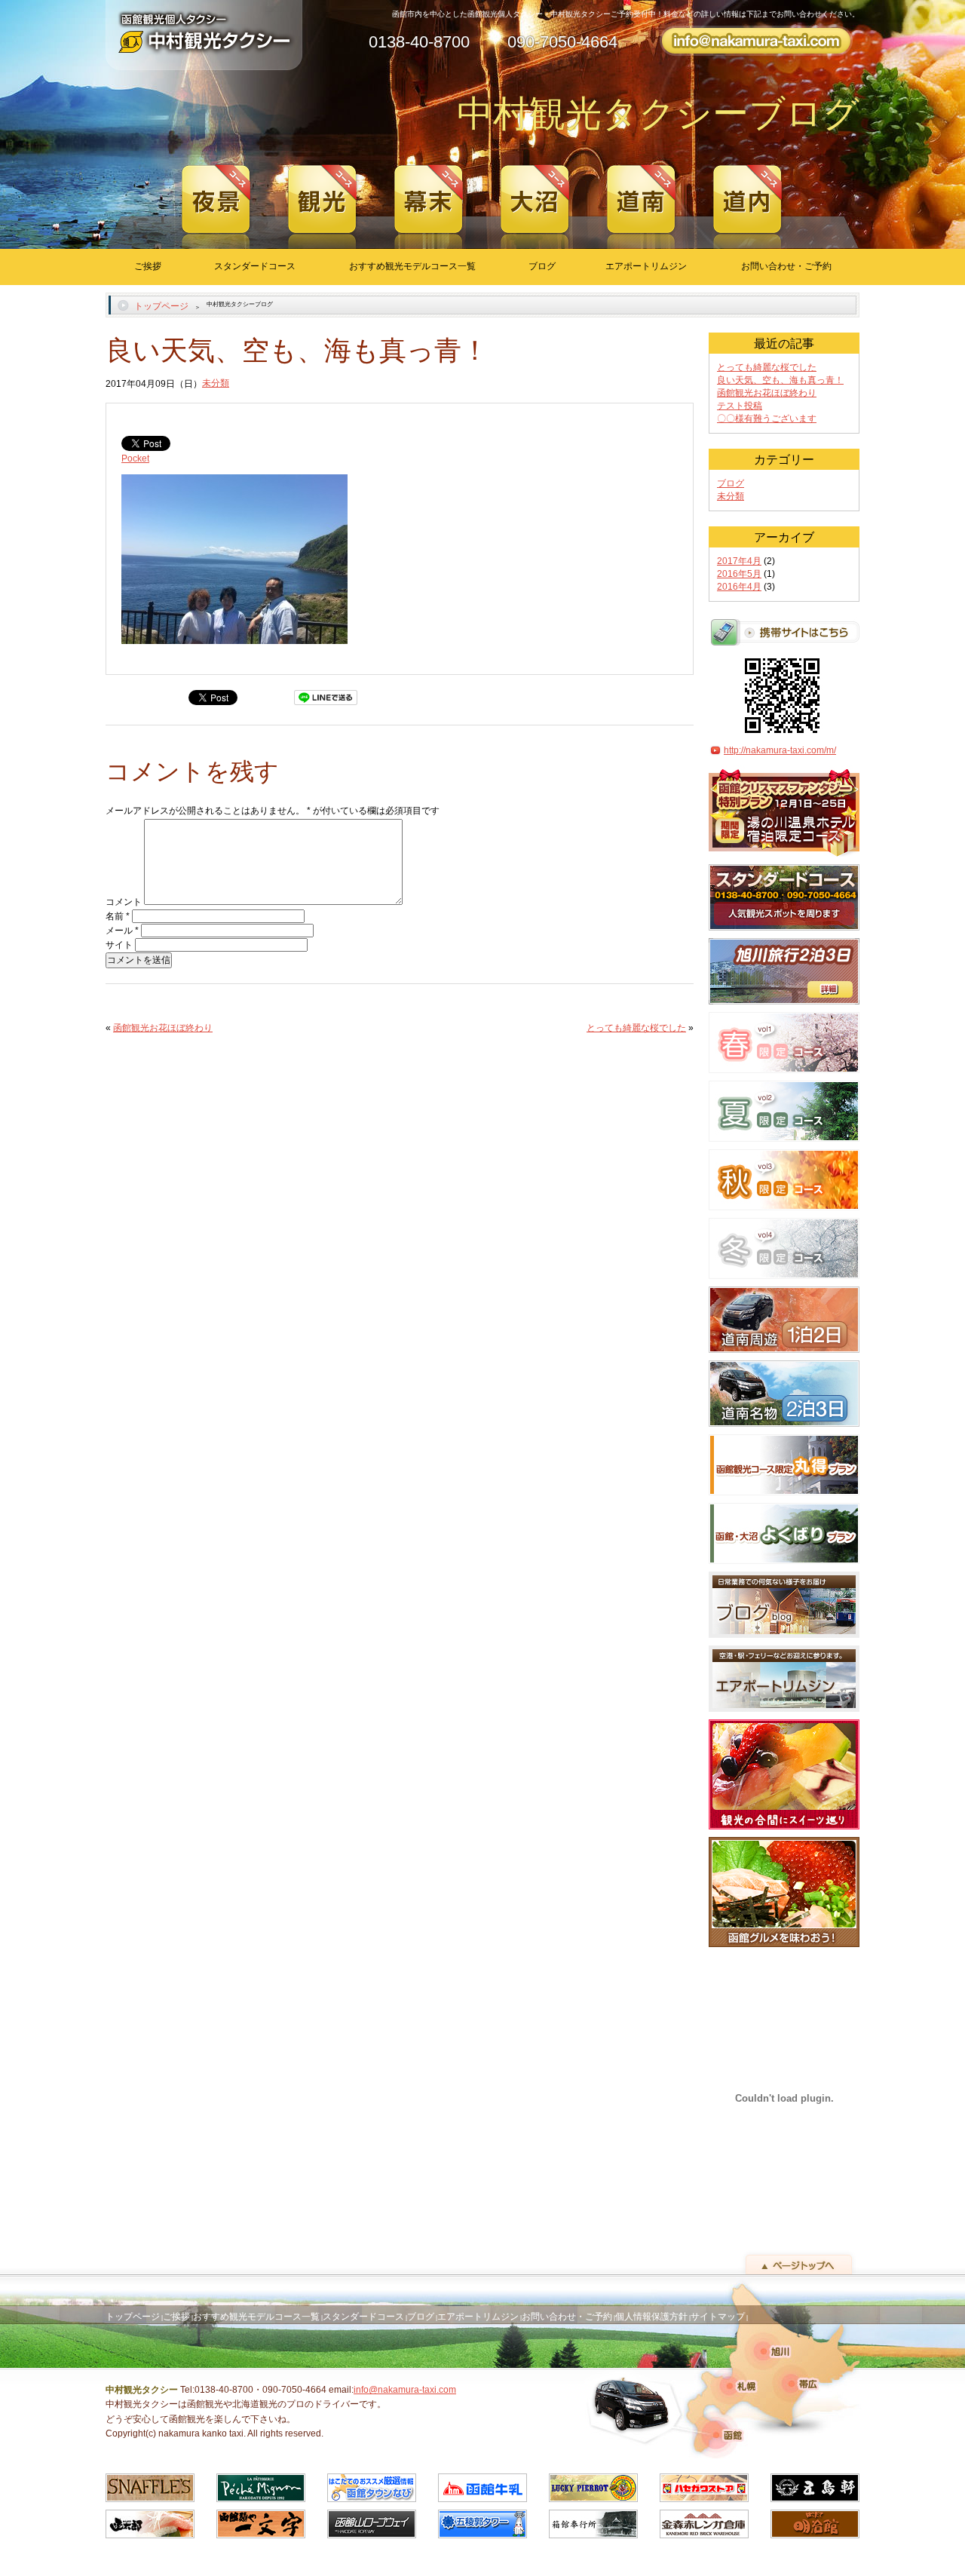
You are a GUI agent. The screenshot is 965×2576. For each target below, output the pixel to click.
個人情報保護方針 (651, 2317)
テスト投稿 (740, 406)
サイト (119, 945)
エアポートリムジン (646, 266)
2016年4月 (739, 587)
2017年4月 (739, 561)
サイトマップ (718, 2317)
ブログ (542, 266)
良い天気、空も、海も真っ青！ (297, 350)
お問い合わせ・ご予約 (786, 266)
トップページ (161, 306)
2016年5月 (739, 574)
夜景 (216, 200)
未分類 (216, 383)
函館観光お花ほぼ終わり (163, 1028)
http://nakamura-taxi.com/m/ (780, 750)
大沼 (535, 200)
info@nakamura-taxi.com (405, 2390)
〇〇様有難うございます (767, 419)
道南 (642, 200)
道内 (748, 200)
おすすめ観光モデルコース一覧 (412, 266)
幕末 (429, 200)
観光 (323, 200)
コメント (124, 902)
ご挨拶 (148, 266)
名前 (118, 916)
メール (122, 931)
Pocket (135, 458)
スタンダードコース (255, 266)
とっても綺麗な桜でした (636, 1028)
